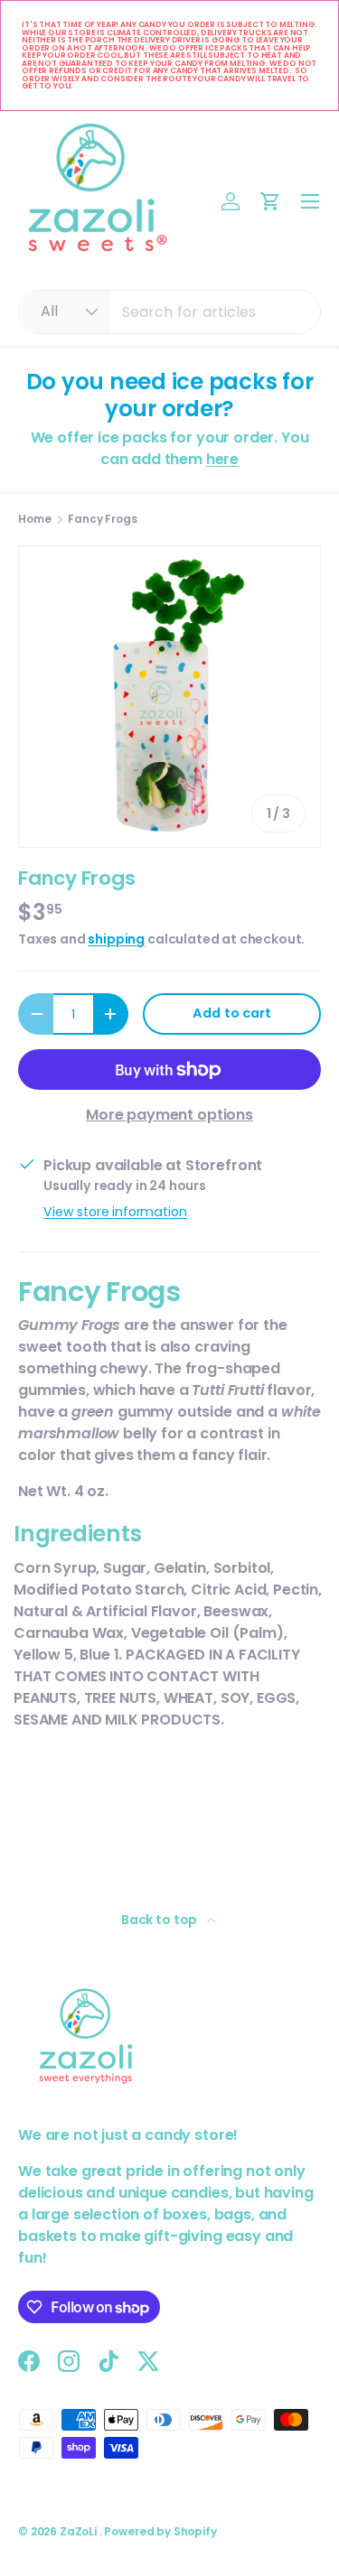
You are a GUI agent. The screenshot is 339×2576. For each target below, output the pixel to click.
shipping (116, 939)
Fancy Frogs (102, 519)
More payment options (169, 1115)
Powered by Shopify (160, 2531)
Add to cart (231, 1013)
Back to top (160, 1920)
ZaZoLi (80, 2531)
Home (34, 519)
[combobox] (169, 312)
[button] (270, 201)
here (222, 459)
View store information (115, 1212)
